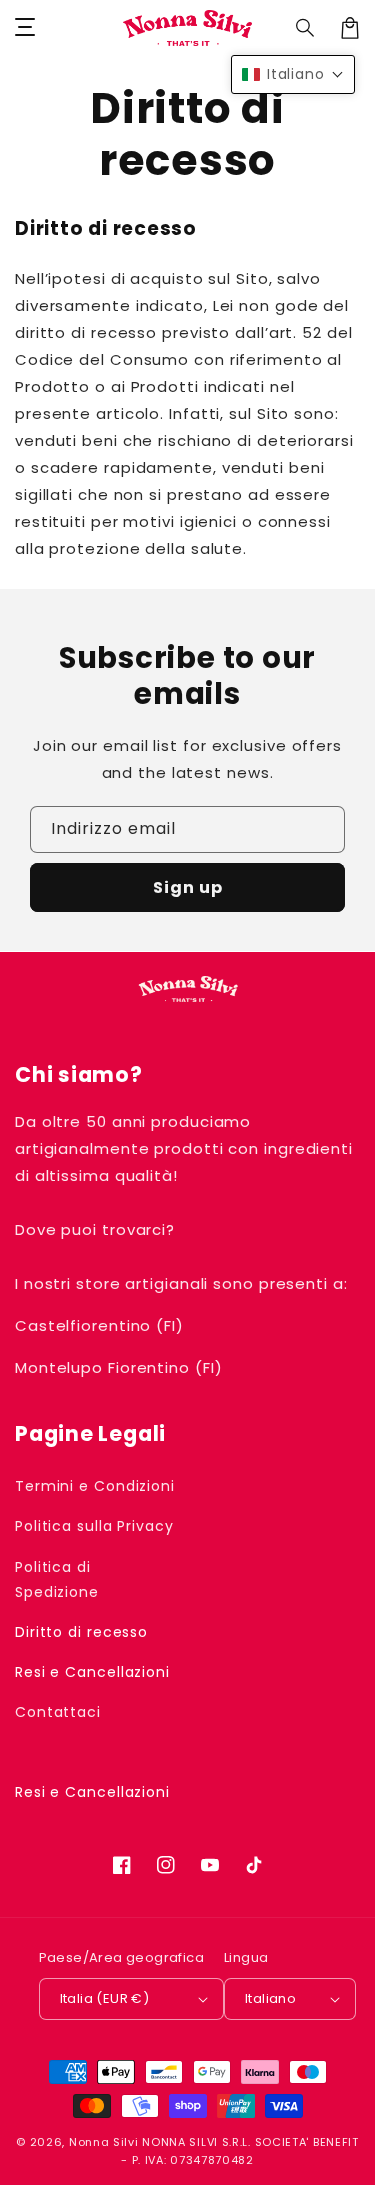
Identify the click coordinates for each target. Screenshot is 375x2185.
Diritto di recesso (81, 1632)
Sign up (188, 887)
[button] (306, 28)
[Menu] (25, 28)
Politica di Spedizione (57, 1579)
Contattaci (58, 1712)
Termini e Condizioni (95, 1486)
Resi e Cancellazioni (92, 1672)
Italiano (270, 1998)
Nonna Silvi (104, 2142)
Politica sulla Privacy (94, 1526)
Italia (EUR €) (105, 1998)
